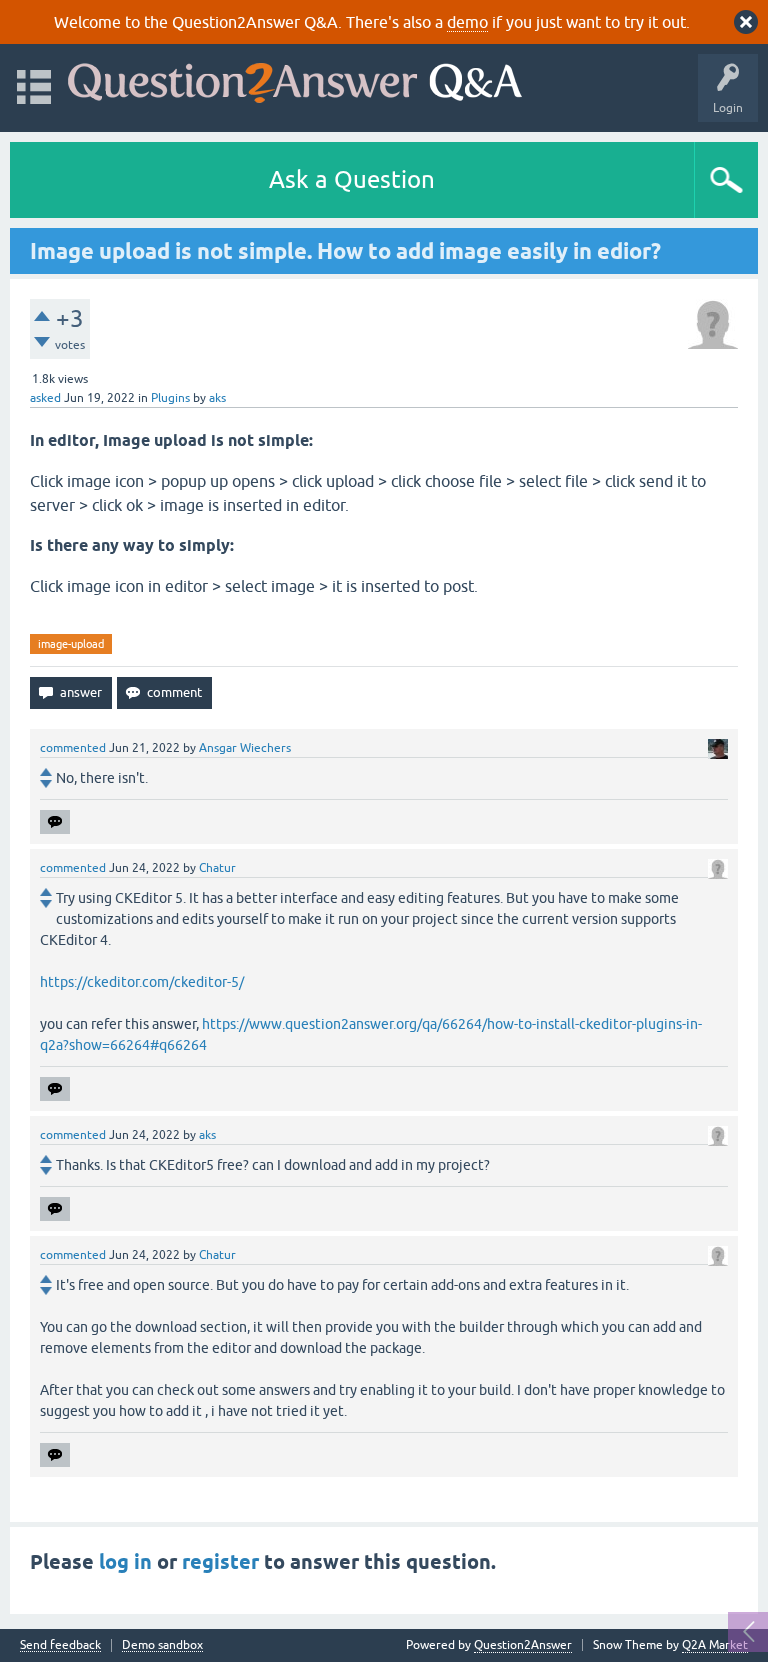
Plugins (170, 398)
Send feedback (60, 1645)
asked (45, 398)
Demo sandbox (162, 1645)
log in (125, 1562)
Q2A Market (715, 1645)
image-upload (71, 644)
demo (467, 22)
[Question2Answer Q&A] (295, 78)
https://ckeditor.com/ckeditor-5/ (142, 982)
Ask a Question (352, 179)
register (220, 1562)
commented (73, 748)
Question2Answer (523, 1645)
